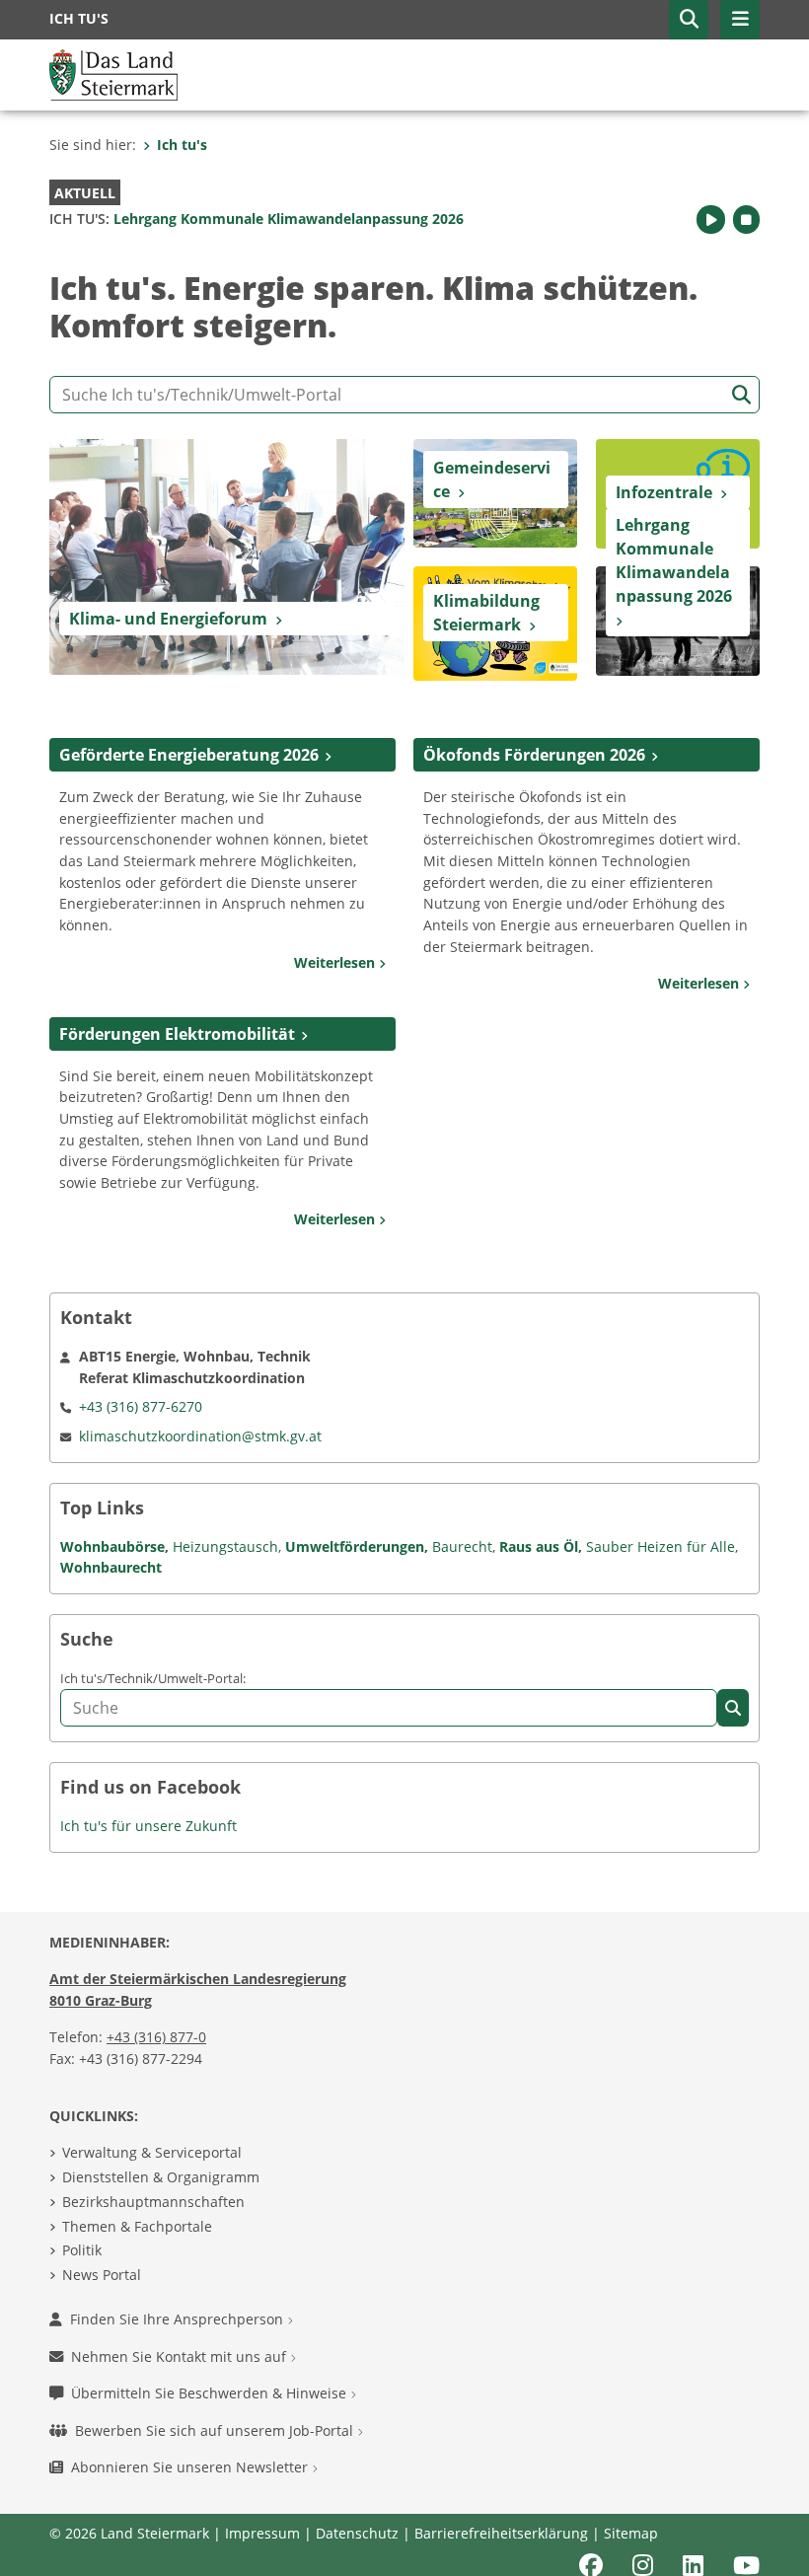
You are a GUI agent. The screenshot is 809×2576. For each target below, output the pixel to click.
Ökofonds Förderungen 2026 (534, 755)
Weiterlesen (336, 962)
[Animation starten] (711, 220)
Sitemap (631, 2533)
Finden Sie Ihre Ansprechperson (179, 2319)
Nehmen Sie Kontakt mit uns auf (181, 2356)
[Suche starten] (741, 395)
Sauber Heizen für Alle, (660, 1546)
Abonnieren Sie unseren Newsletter (191, 2467)
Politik (82, 2250)
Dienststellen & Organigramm (161, 2177)
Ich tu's (182, 145)
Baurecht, (462, 1546)
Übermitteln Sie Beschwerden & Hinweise (211, 2393)
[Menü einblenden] (740, 20)
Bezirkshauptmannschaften (153, 2202)
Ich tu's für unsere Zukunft (148, 1826)
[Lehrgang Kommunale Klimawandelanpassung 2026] (678, 620)
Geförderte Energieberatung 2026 (189, 755)
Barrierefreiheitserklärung (501, 2533)
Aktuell (85, 193)
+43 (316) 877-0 (156, 2037)
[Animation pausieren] (746, 220)
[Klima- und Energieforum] (227, 555)
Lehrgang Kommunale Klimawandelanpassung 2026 (257, 219)
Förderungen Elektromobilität (177, 1034)
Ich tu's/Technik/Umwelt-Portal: (153, 1679)
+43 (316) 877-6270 (141, 1406)
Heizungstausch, (225, 1546)
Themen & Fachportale (137, 2226)
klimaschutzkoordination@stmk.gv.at (200, 1436)
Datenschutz (357, 2533)
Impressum (262, 2533)
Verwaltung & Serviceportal (152, 2152)
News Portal (102, 2275)
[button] (689, 20)
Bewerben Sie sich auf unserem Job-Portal (216, 2430)
